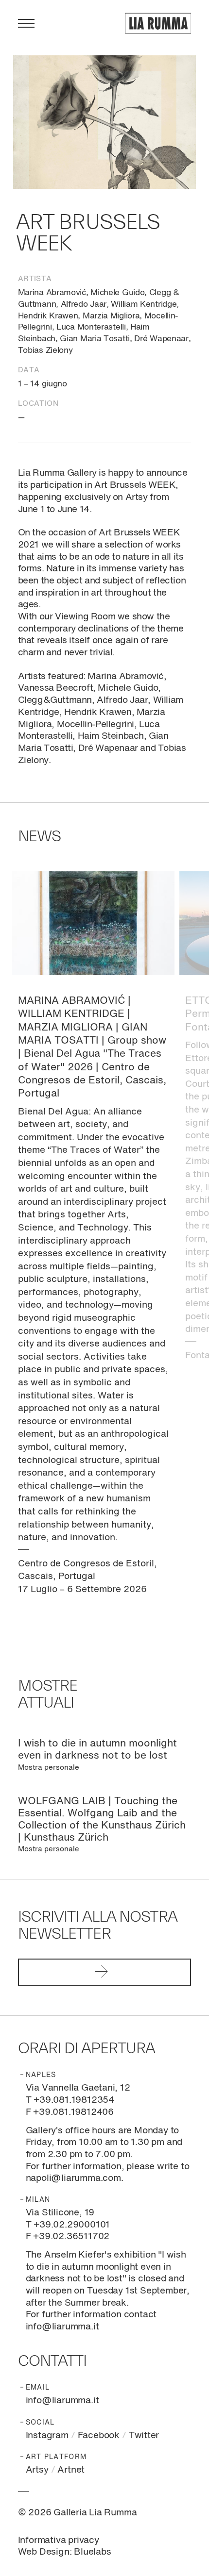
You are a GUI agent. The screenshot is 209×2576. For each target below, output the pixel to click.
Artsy (37, 2470)
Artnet (71, 2470)
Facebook (99, 2435)
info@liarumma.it (62, 2401)
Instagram (47, 2435)
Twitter (144, 2435)
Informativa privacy (59, 2540)
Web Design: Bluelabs (65, 2552)
